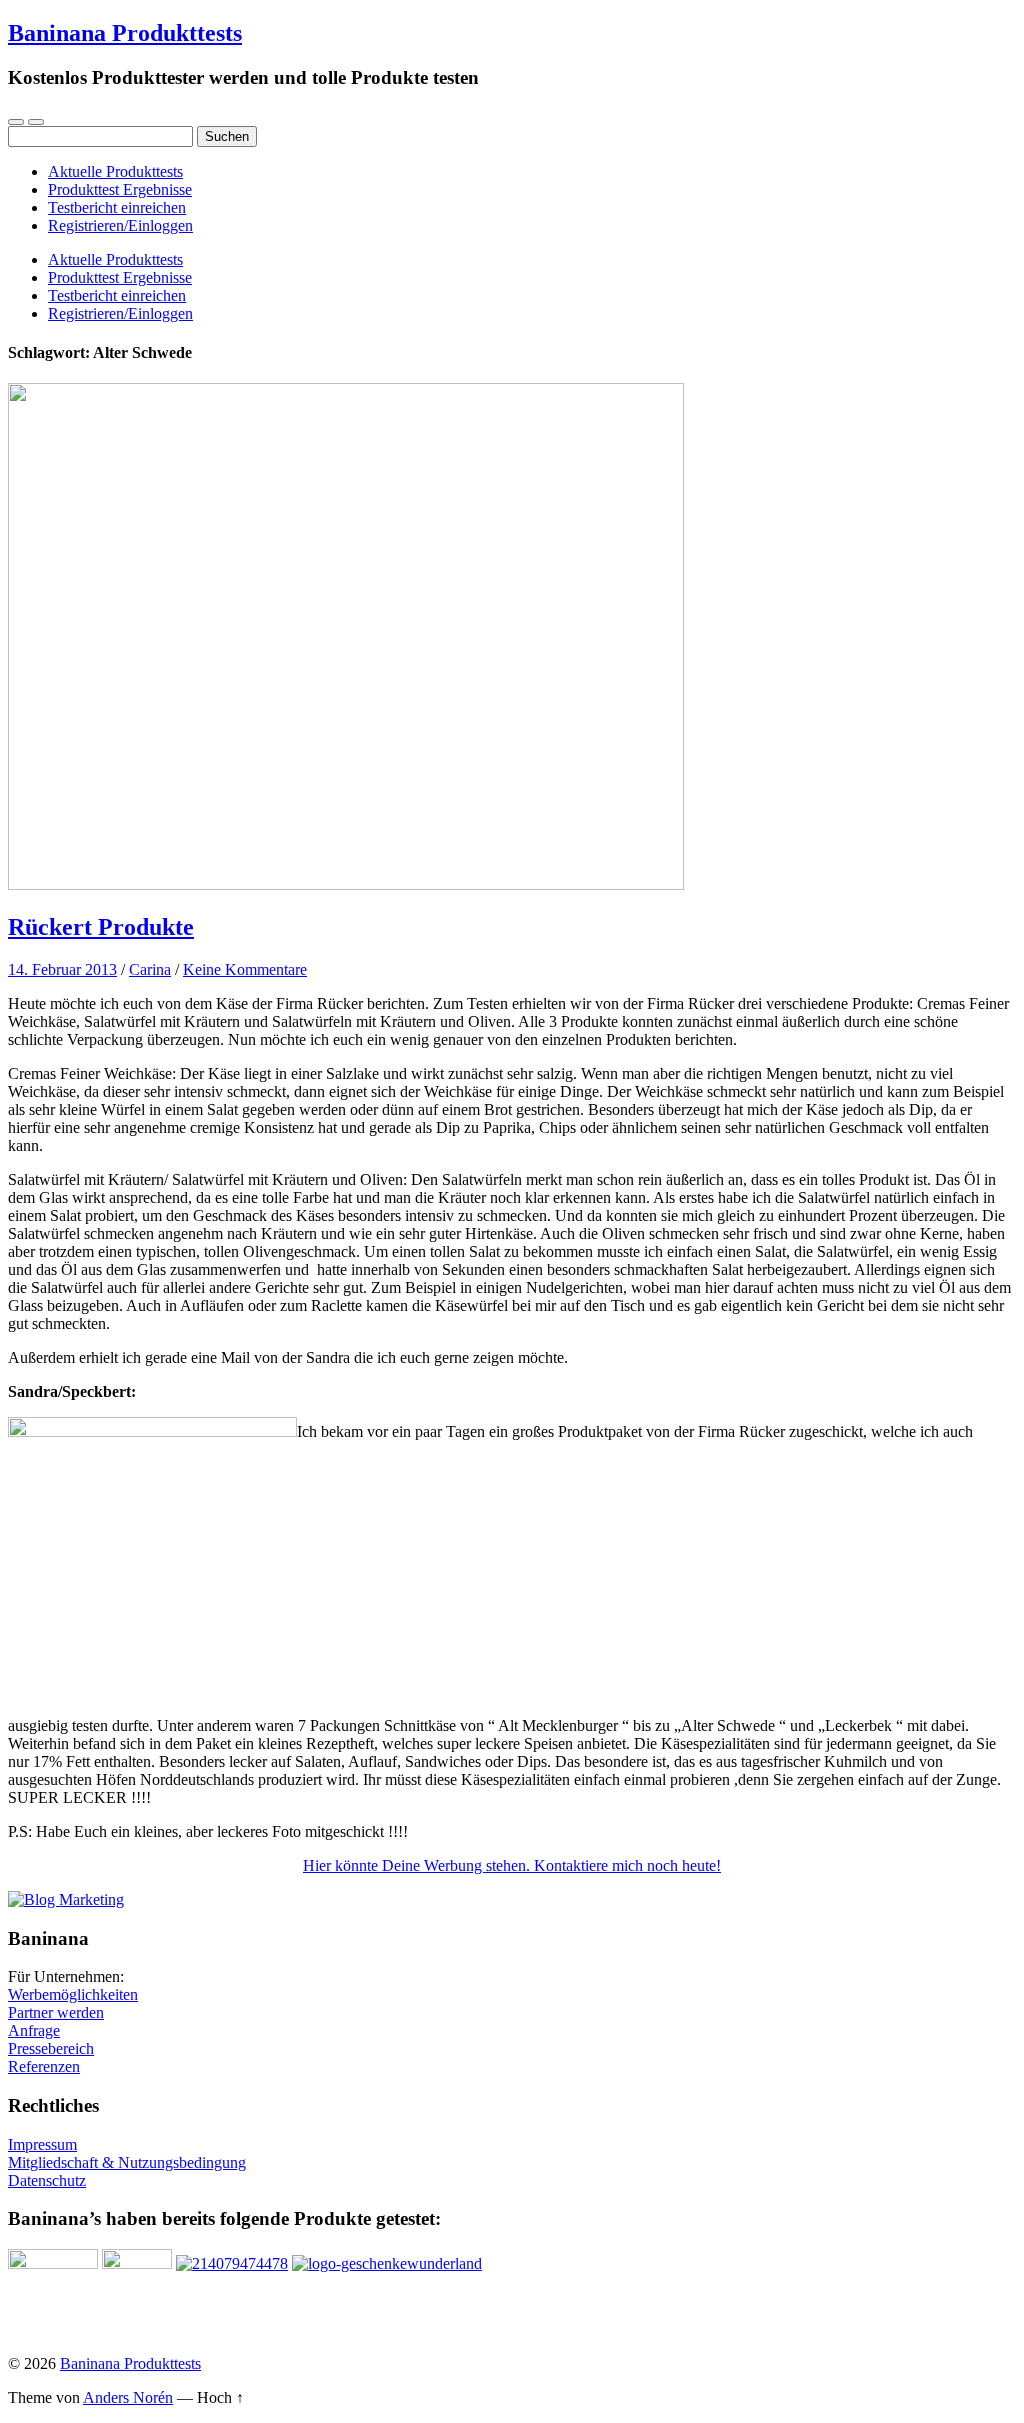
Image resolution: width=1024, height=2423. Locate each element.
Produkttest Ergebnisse (120, 189)
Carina (150, 969)
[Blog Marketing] (66, 1899)
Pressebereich (51, 2048)
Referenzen (44, 2066)
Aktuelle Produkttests (115, 171)
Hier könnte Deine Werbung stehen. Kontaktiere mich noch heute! (512, 1865)
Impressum (42, 2144)
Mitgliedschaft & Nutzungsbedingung (127, 2162)
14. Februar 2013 (62, 969)
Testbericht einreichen (117, 207)
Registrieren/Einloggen (120, 225)
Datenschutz (47, 2180)
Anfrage (34, 2030)
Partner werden (56, 2012)
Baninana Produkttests (125, 33)
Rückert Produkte (101, 927)
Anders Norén (128, 2397)
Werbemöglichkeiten (73, 1994)
